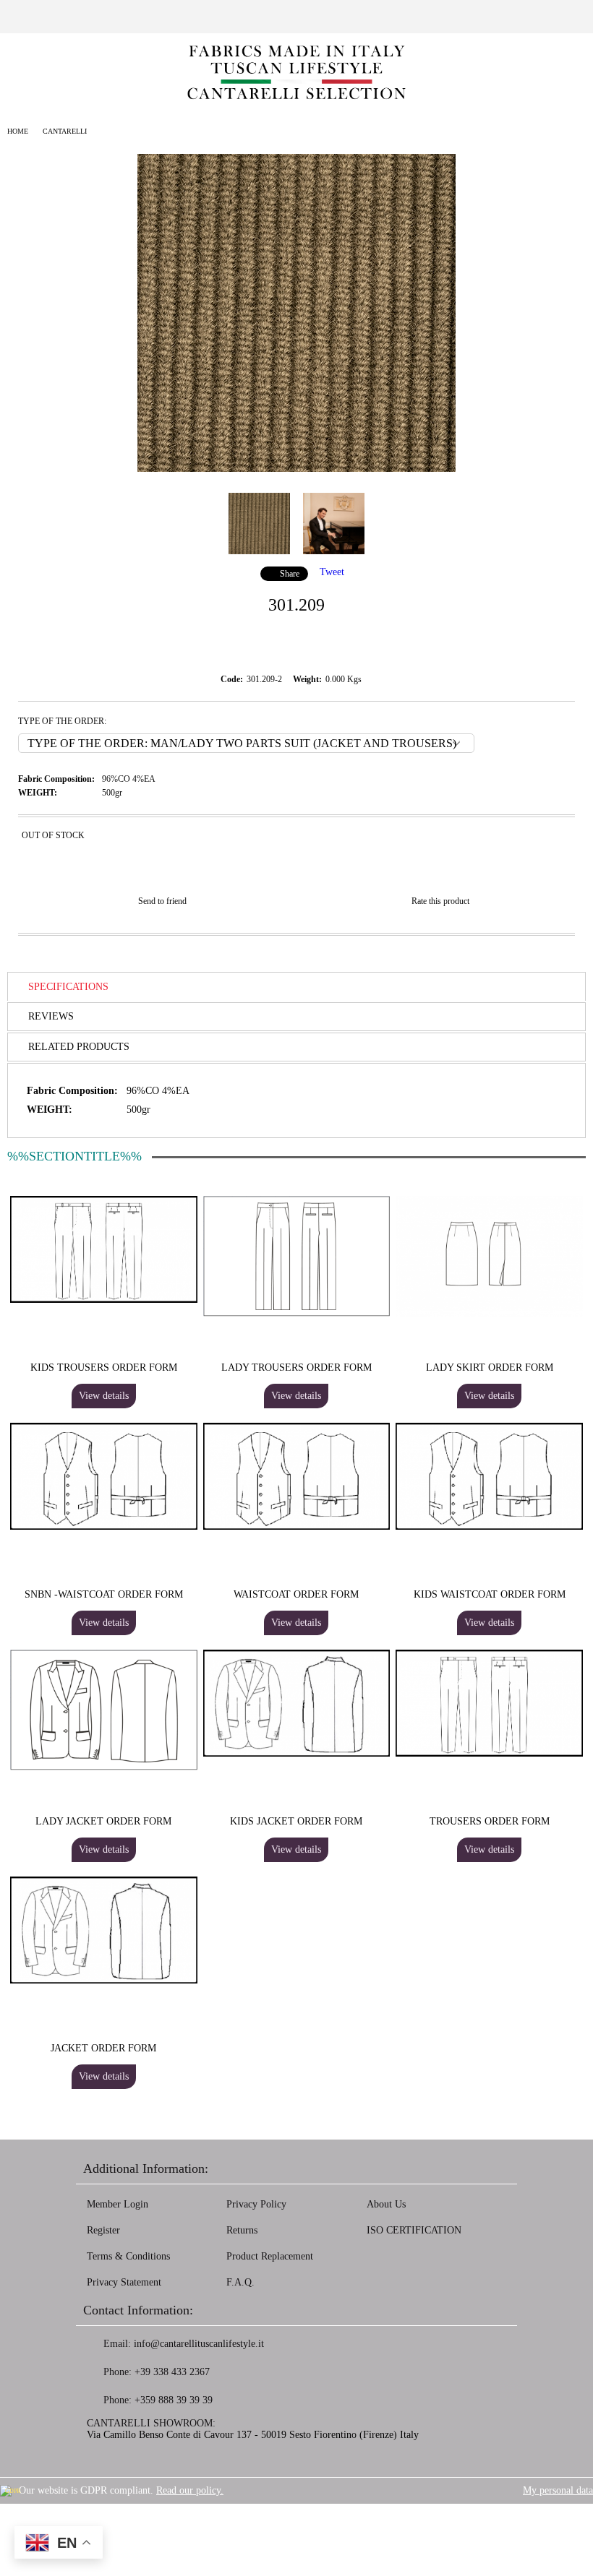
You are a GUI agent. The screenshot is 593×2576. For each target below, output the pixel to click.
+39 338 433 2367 (172, 2372)
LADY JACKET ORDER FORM (103, 1821)
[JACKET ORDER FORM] (104, 1980)
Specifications (68, 987)
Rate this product (440, 901)
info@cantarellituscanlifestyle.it (199, 2344)
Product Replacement (270, 2256)
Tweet (332, 572)
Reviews (51, 1016)
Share (290, 574)
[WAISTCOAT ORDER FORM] (297, 1526)
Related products (79, 1047)
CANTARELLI (65, 131)
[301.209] (296, 469)
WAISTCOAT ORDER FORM (296, 1594)
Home (18, 131)
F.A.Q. (240, 2282)
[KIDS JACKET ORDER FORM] (297, 1753)
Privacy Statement (124, 2282)
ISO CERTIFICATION (414, 2230)
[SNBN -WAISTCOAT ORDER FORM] (104, 1526)
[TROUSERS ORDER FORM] (489, 1753)
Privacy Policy (256, 2204)
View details (104, 1396)
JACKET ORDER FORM (103, 2048)
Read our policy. (190, 2490)
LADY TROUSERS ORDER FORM (296, 1367)
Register (103, 2230)
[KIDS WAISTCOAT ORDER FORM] (489, 1526)
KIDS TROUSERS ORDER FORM (104, 1367)
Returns (242, 2230)
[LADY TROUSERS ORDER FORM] (297, 1313)
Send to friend (162, 901)
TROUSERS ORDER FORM (490, 1821)
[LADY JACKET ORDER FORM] (104, 1767)
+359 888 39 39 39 (174, 2400)
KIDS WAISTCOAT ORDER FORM (490, 1594)
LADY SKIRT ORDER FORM (490, 1367)
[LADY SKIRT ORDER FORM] (489, 1313)
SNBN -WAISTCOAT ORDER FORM (104, 1594)
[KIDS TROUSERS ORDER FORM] (104, 1300)
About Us (386, 2204)
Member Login (118, 2204)
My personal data (558, 2490)
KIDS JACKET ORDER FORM (296, 1821)
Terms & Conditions (128, 2256)
